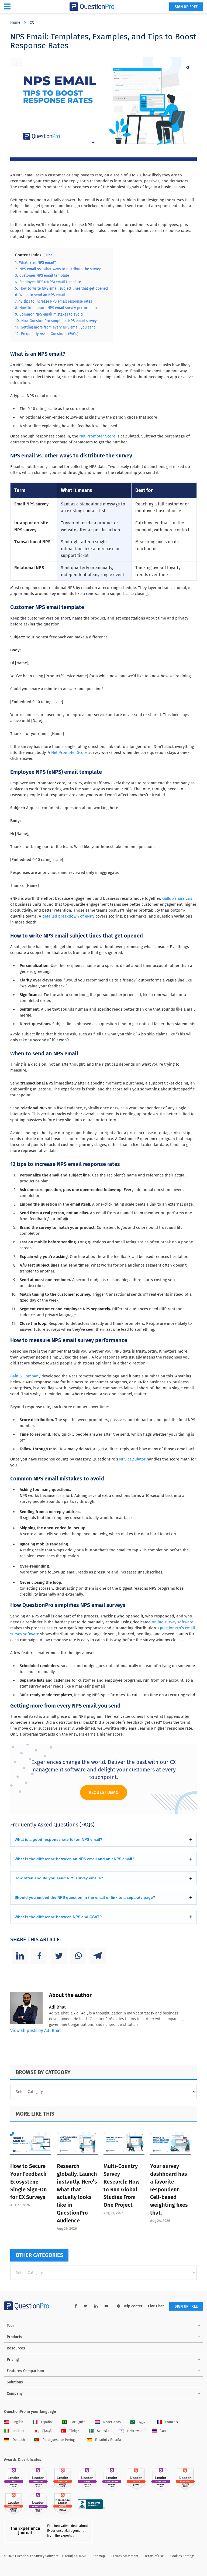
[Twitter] (59, 1956)
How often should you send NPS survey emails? (59, 1878)
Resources (16, 2348)
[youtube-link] (106, 2306)
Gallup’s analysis (177, 898)
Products (14, 2337)
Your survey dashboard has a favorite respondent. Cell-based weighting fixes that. (169, 2189)
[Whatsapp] (78, 1956)
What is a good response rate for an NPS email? (58, 1839)
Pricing (13, 2360)
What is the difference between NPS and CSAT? (58, 1917)
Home (15, 23)
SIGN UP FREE (186, 7)
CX (32, 23)
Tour (11, 2326)
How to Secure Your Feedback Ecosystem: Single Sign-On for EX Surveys (29, 2182)
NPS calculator (132, 1459)
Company (15, 2394)
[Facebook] (39, 1956)
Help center (132, 2306)
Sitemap (99, 2556)
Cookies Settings (182, 2556)
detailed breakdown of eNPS (68, 916)
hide (49, 255)
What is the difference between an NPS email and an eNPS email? (75, 1859)
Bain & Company (25, 1376)
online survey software (172, 1622)
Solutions (15, 2382)
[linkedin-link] (96, 2306)
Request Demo (104, 1792)
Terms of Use (154, 2556)
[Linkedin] (20, 1956)
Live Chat (156, 2306)
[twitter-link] (86, 2306)
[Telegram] (98, 1956)
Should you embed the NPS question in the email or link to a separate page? (85, 1897)
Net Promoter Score (97, 436)
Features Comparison (25, 2371)
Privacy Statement (125, 2556)
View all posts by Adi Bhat (36, 2031)
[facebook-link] (76, 2306)
